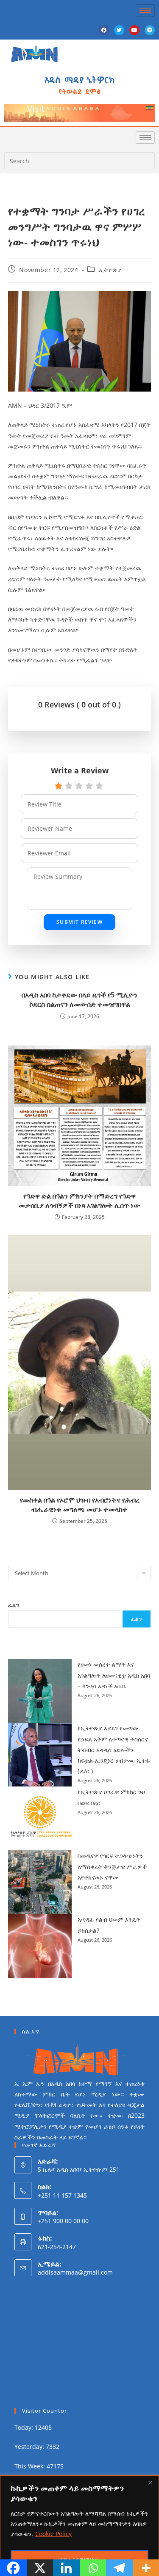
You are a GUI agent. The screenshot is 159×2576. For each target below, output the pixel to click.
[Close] (150, 2482)
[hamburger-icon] (145, 10)
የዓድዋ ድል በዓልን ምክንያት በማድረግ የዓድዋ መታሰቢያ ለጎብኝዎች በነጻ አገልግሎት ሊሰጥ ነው (79, 1201)
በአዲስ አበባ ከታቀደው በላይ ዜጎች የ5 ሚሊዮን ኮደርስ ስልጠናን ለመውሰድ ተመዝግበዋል (79, 1000)
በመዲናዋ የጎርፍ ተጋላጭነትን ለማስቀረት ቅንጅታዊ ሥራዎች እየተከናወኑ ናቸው (112, 1866)
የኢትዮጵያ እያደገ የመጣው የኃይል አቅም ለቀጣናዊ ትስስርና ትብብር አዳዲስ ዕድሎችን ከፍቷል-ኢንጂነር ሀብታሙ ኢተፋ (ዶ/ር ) (114, 1750)
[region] (79, 2526)
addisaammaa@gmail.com (75, 2272)
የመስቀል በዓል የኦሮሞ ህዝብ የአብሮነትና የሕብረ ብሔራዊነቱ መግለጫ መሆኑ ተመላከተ (80, 1505)
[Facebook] (104, 30)
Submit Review (79, 922)
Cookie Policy (53, 2534)
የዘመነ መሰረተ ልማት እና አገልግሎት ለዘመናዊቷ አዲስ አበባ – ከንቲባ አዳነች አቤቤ (114, 1675)
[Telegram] (150, 30)
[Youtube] (134, 30)
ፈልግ (14, 1605)
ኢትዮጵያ (110, 270)
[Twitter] (119, 30)
